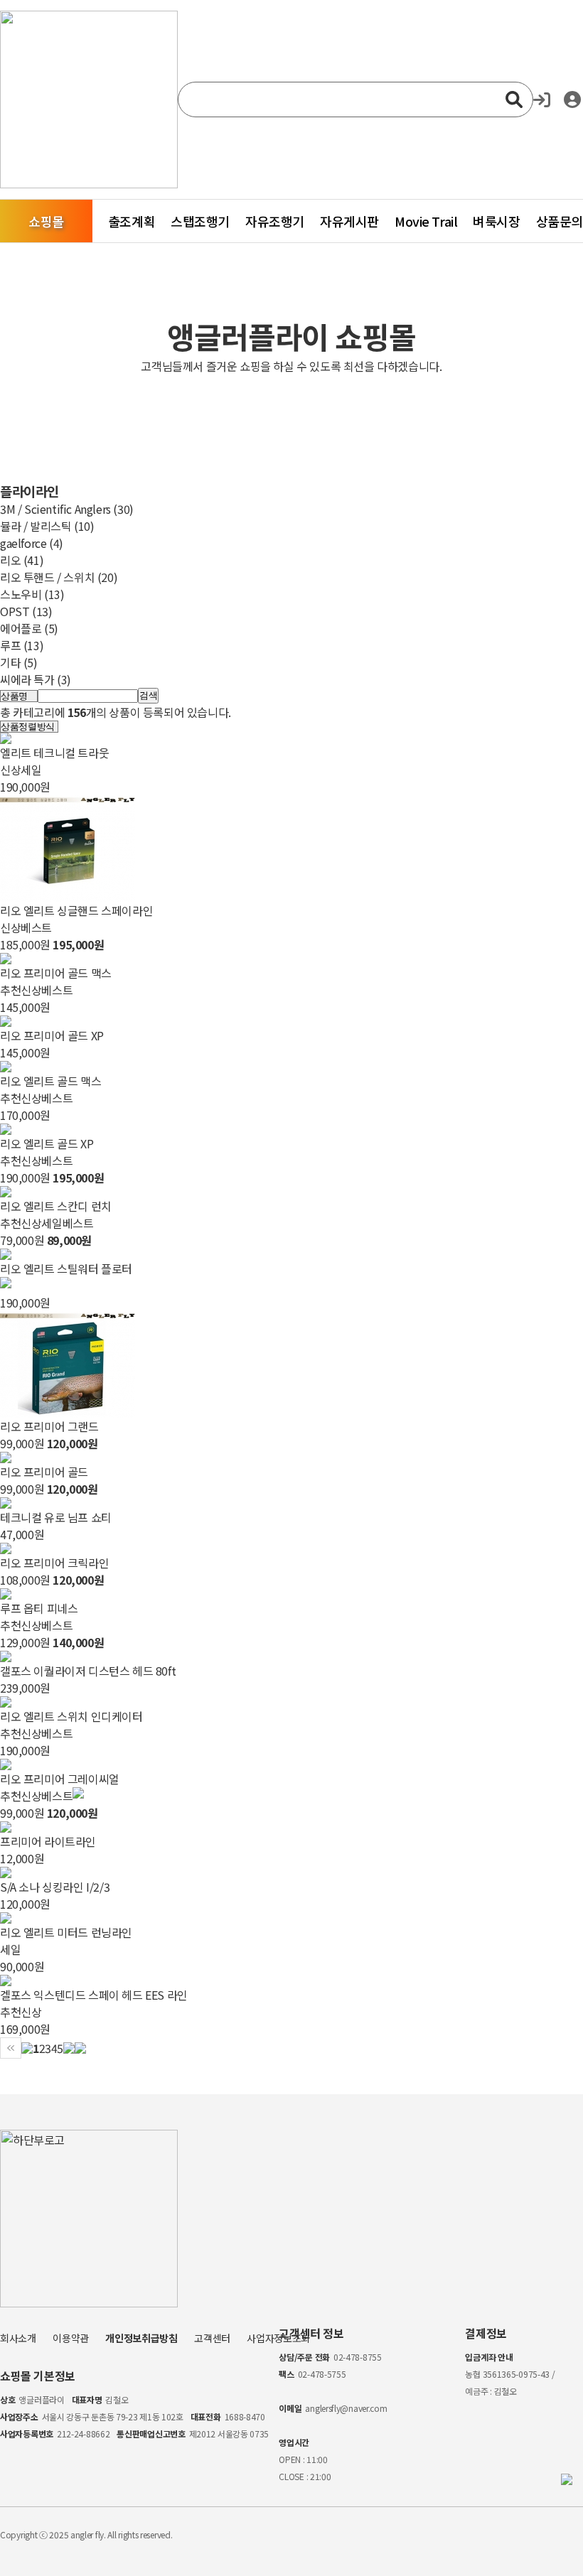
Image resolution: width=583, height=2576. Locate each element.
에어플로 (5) (29, 628)
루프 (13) (22, 645)
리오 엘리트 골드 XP (47, 1143)
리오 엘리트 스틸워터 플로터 (66, 1268)
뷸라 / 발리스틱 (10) (47, 526)
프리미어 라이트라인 (48, 1841)
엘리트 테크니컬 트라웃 (54, 753)
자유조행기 (275, 221)
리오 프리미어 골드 (44, 1472)
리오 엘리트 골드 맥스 (50, 1081)
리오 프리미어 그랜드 (49, 1426)
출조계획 (132, 221)
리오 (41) (22, 560)
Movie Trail (426, 221)
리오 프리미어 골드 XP (52, 1035)
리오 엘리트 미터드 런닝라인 (66, 1932)
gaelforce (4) (32, 543)
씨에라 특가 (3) (36, 679)
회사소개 (18, 2338)
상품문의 (560, 221)
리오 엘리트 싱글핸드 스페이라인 (76, 910)
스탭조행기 (200, 221)
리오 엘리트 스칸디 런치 (56, 1206)
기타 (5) (19, 662)
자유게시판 (349, 221)
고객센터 (212, 2338)
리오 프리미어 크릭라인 (54, 1563)
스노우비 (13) (32, 594)
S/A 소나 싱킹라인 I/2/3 (55, 1887)
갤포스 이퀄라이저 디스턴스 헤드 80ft (88, 1671)
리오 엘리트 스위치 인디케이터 (71, 1716)
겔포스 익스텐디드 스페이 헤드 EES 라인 (94, 1995)
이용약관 (71, 2338)
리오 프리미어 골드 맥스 (56, 973)
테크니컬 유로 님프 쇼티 (56, 1517)
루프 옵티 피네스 (39, 1608)
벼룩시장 (496, 221)
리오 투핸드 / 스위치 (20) (59, 577)
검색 (148, 695)
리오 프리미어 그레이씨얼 (60, 1779)
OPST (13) (26, 611)
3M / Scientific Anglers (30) (67, 509)
